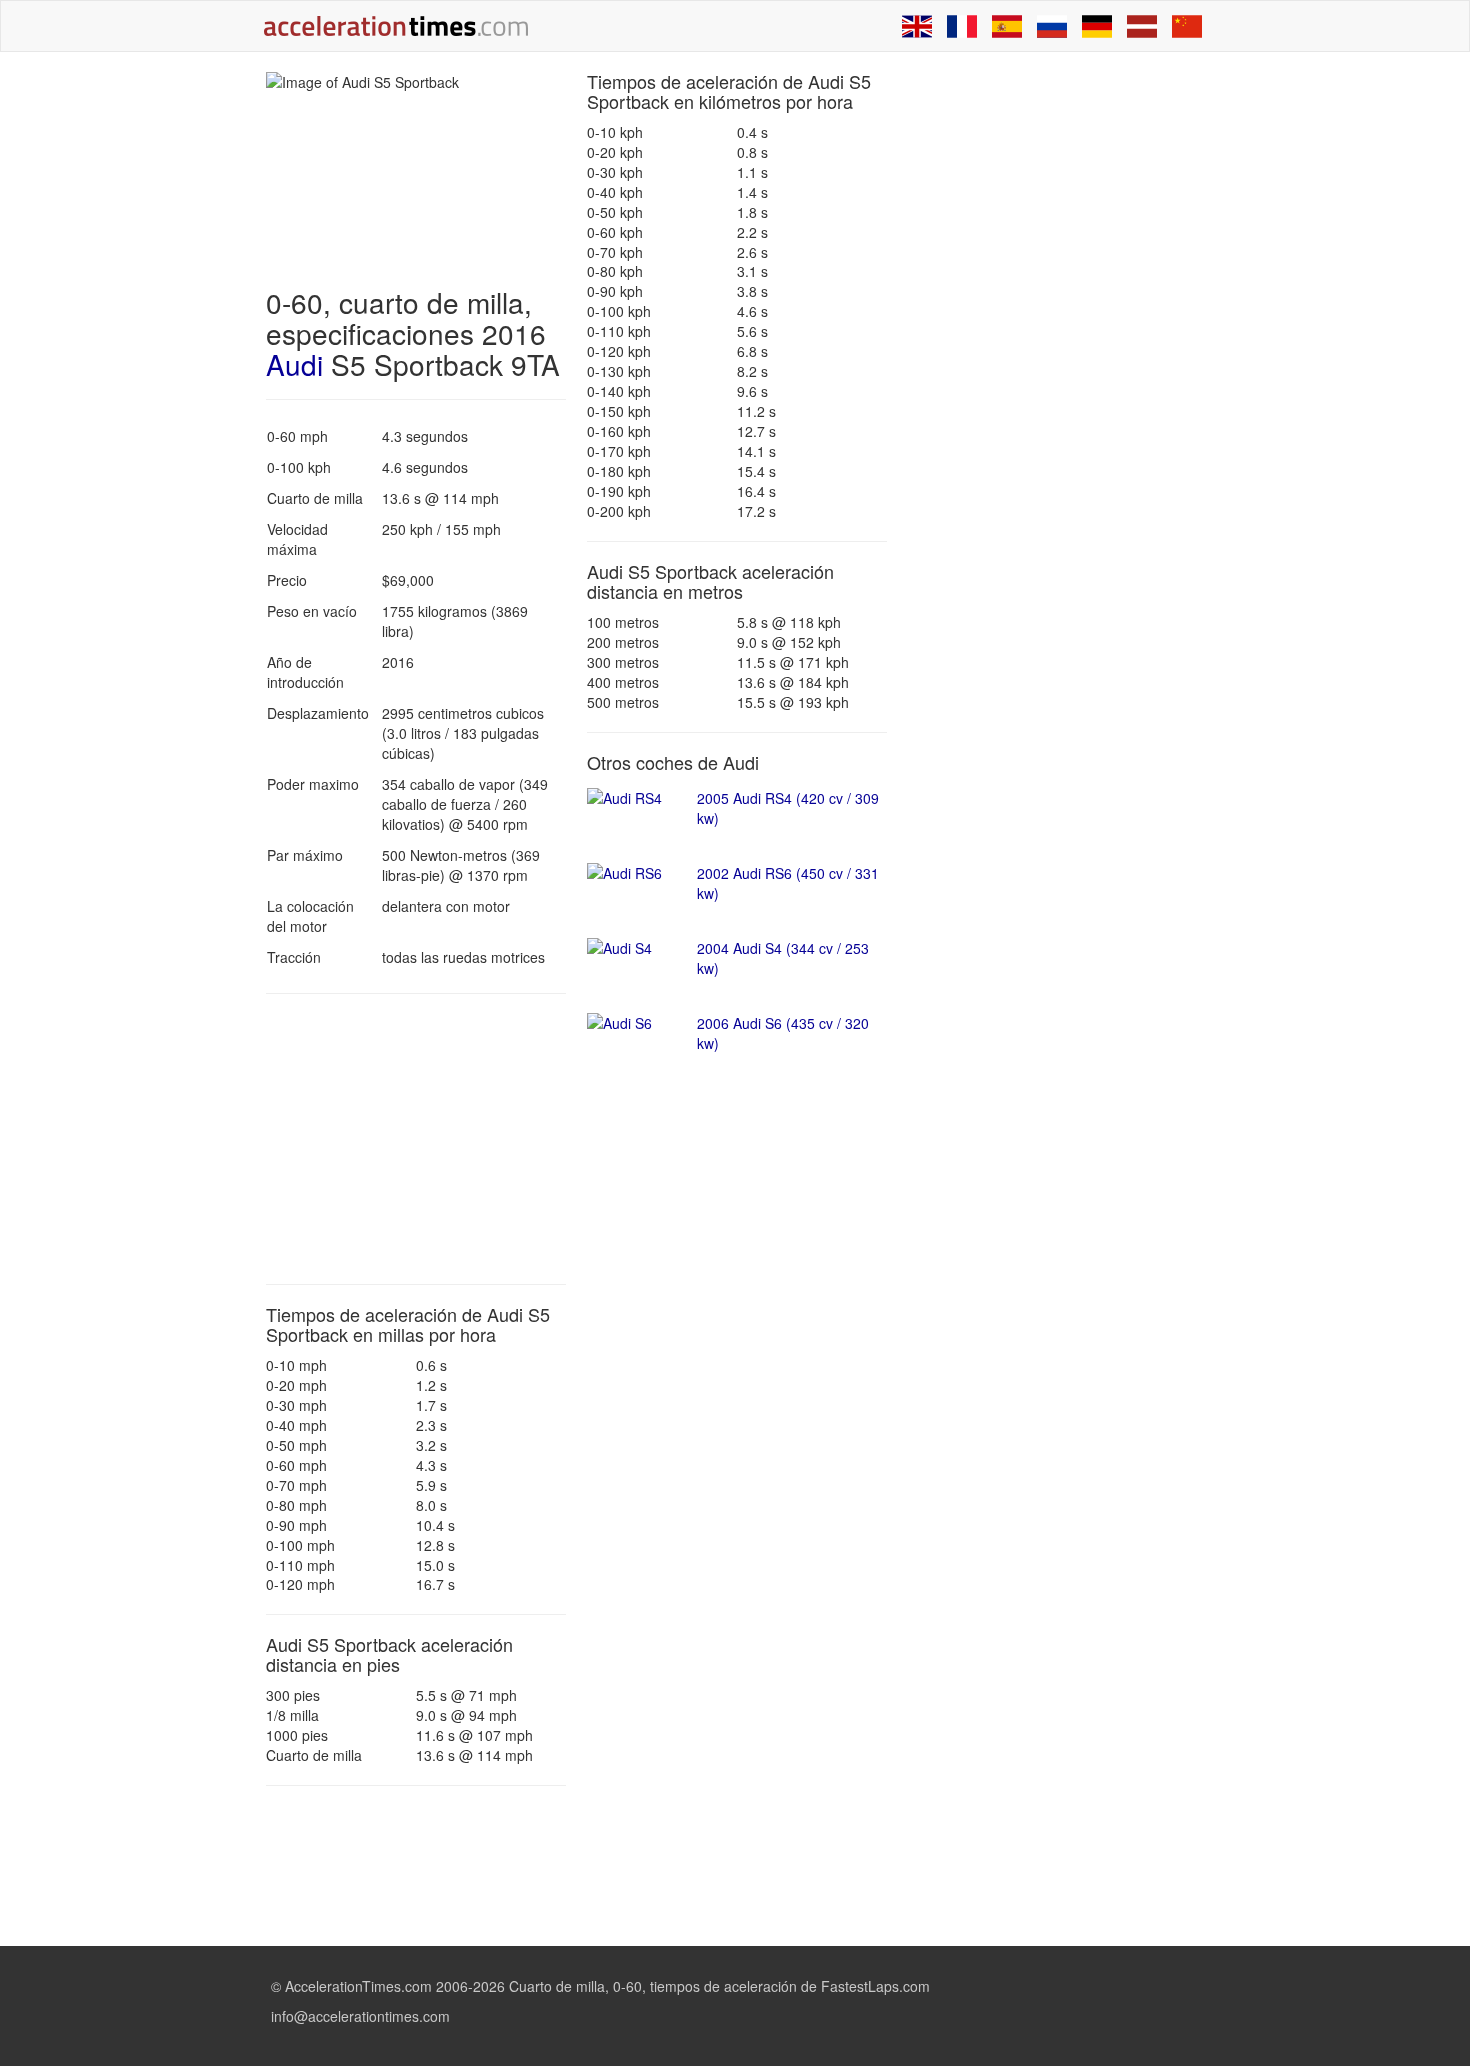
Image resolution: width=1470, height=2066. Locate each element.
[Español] (1007, 26)
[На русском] (1052, 26)
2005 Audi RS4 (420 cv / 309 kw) (788, 808)
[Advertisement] (416, 1139)
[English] (917, 26)
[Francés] (962, 26)
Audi (294, 364)
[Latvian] (1142, 26)
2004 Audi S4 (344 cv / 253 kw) (783, 958)
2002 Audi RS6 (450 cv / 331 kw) (788, 883)
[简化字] (1187, 26)
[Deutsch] (1097, 26)
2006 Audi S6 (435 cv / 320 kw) (783, 1033)
